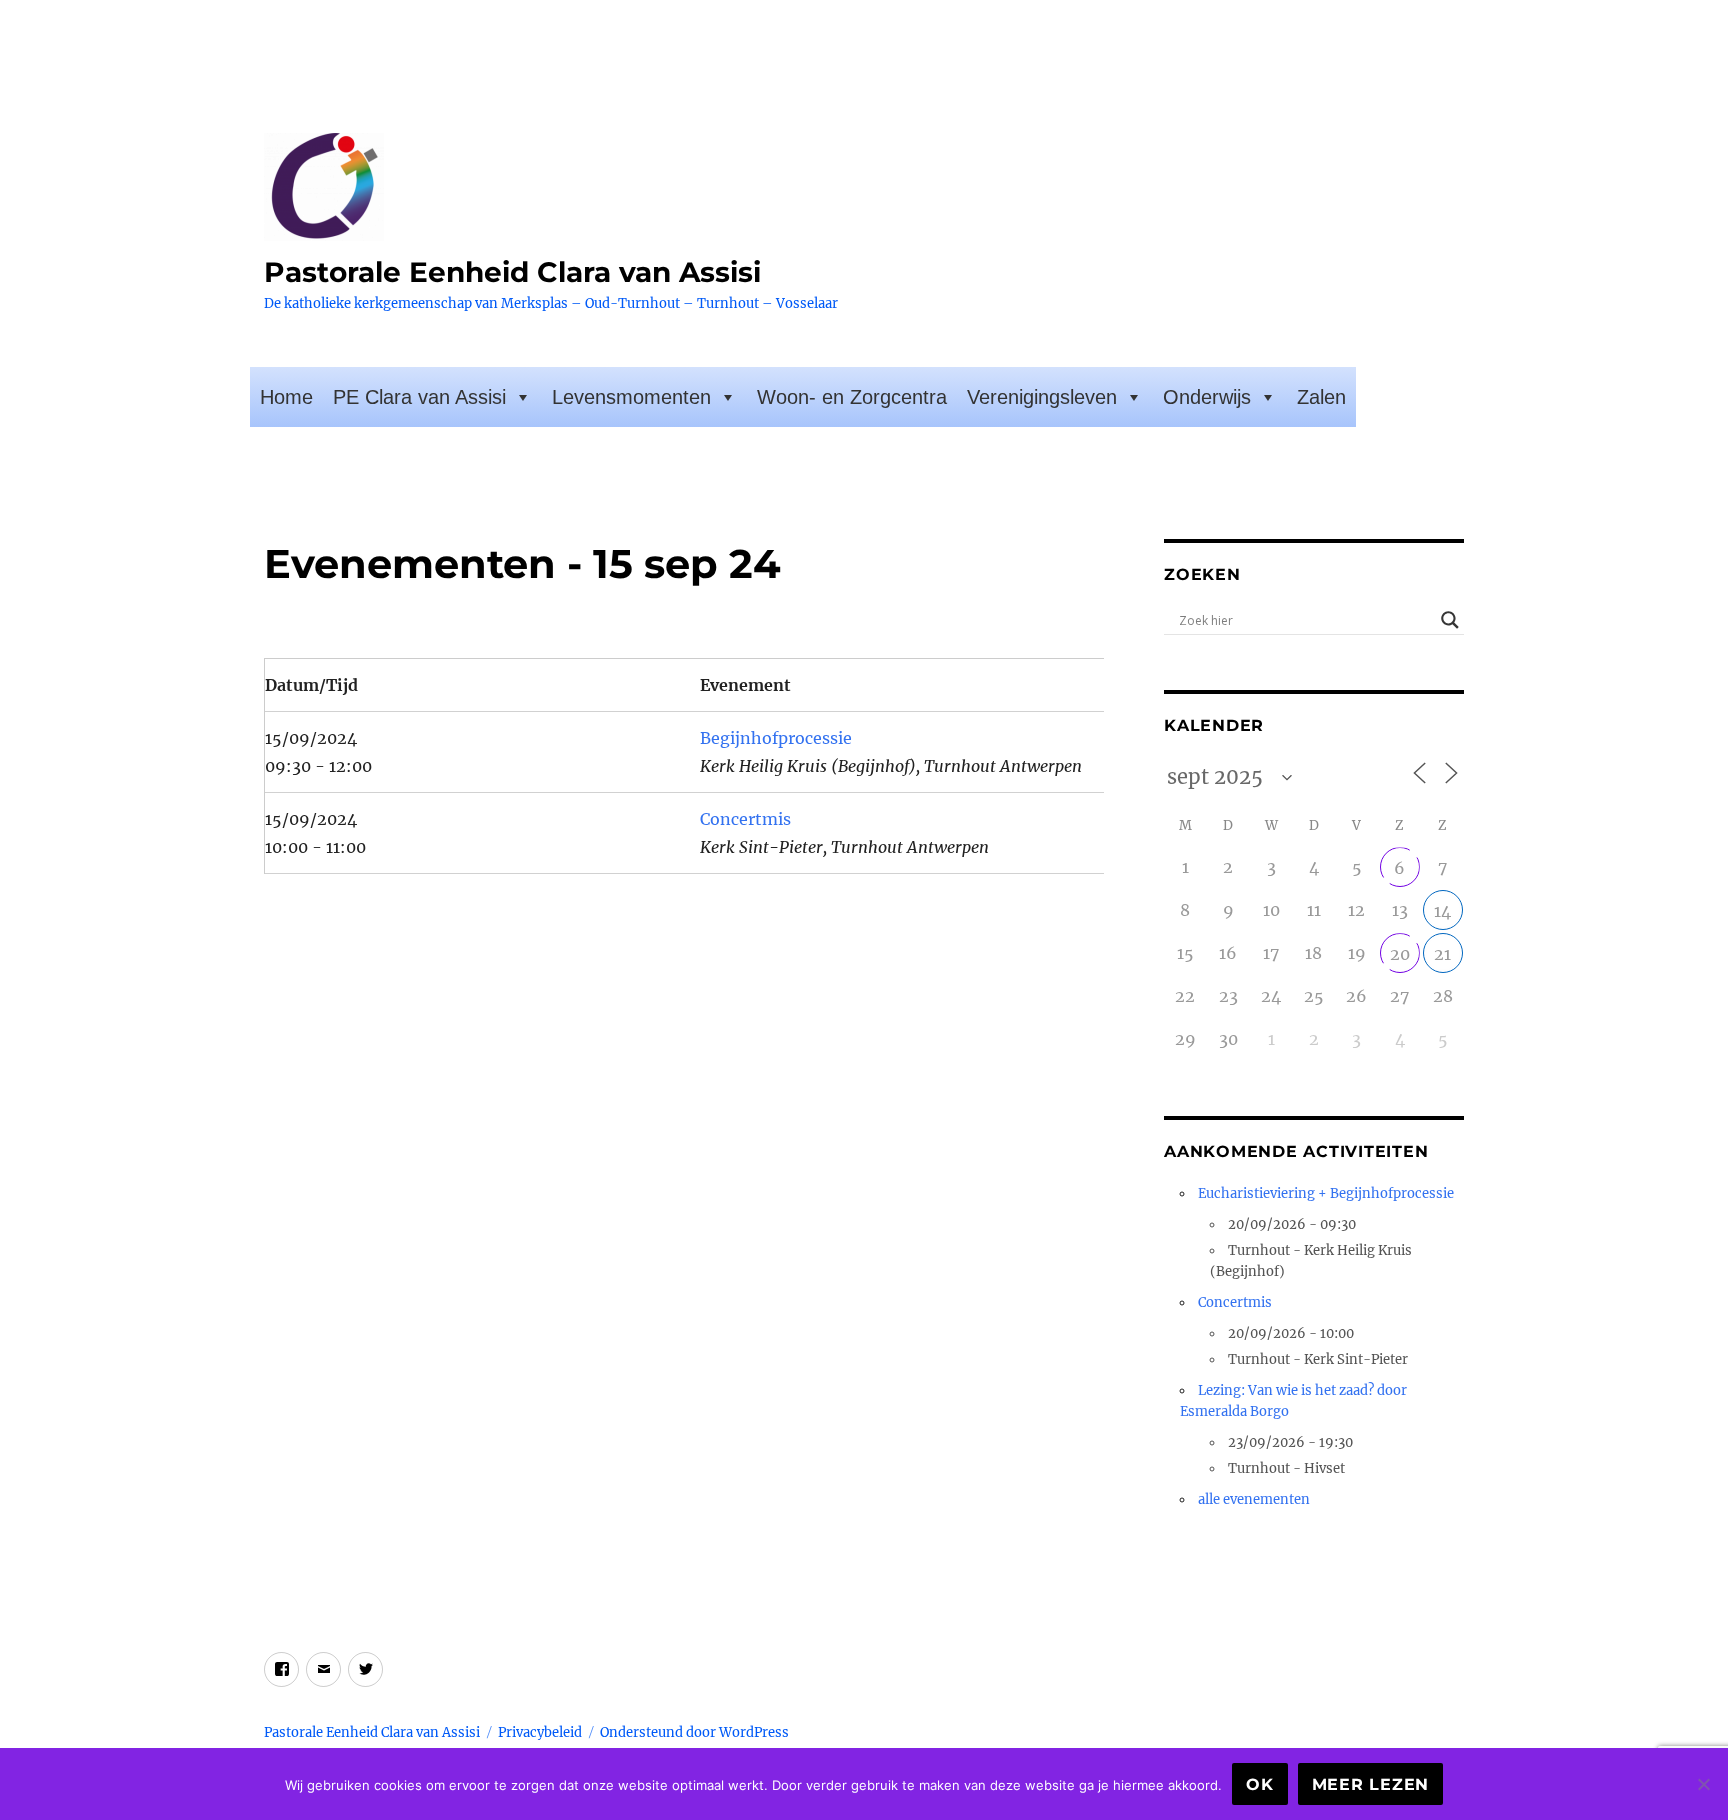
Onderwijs (1207, 397)
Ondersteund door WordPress (694, 1732)
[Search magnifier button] (1450, 620)
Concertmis (745, 819)
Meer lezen (1371, 1784)
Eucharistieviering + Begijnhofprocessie (1326, 1193)
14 (1442, 911)
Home (286, 397)
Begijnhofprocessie (776, 738)
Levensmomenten (631, 397)
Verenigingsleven (1042, 397)
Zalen (1321, 397)
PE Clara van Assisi (419, 397)
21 (1442, 954)
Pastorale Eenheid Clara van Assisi (512, 272)
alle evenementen (1254, 1499)
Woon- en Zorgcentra (852, 397)
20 (1400, 954)
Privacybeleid (540, 1732)
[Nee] (1703, 1784)
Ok (1260, 1784)
